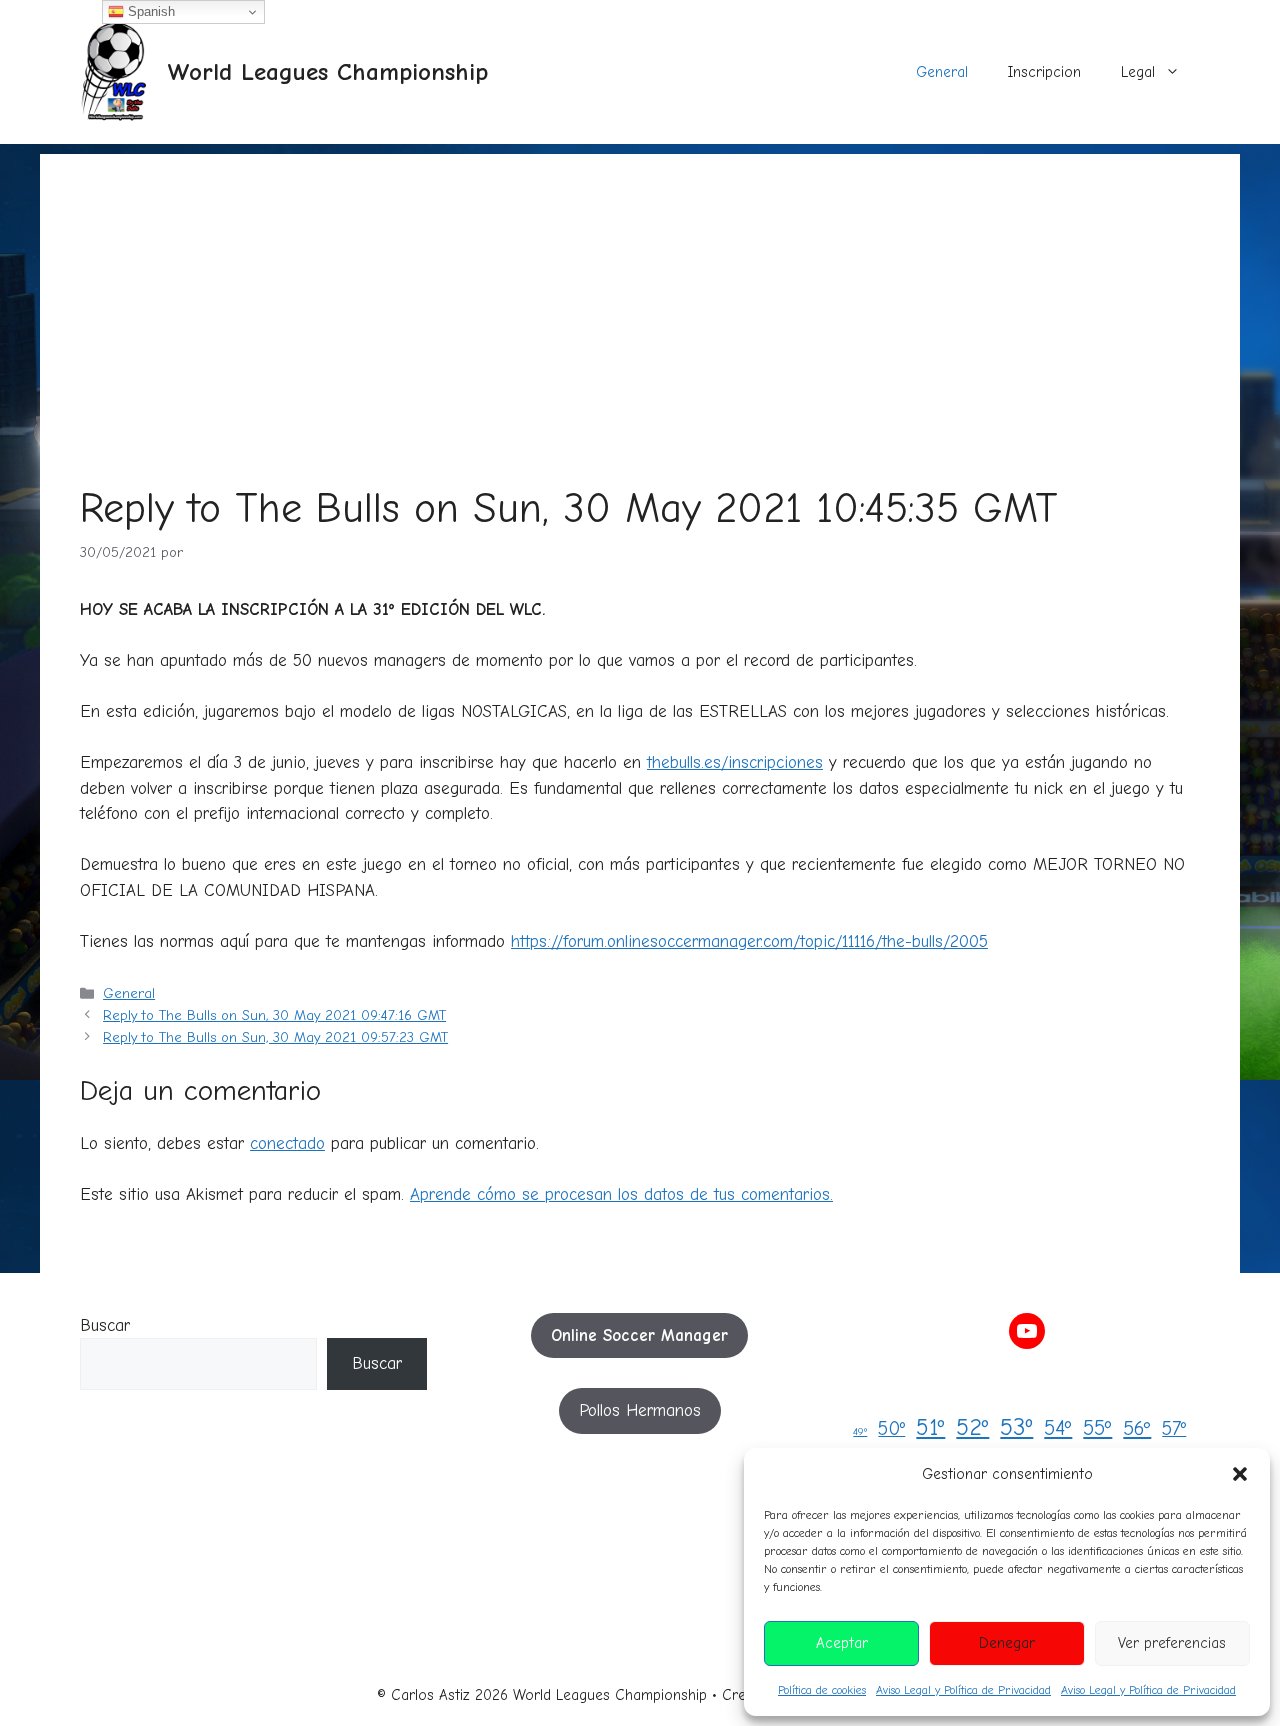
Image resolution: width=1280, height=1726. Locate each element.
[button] (1240, 1474)
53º (1016, 1427)
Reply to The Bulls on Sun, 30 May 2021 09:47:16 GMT (274, 1015)
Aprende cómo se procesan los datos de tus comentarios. (621, 1194)
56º (1137, 1428)
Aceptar (842, 1643)
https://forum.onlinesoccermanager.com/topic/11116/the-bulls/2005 (749, 941)
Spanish (149, 11)
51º (930, 1427)
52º (972, 1427)
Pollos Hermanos (640, 1410)
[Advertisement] (640, 294)
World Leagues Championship (327, 71)
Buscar (105, 1325)
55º (1097, 1428)
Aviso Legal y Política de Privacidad (963, 1690)
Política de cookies (822, 1690)
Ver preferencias (1172, 1643)
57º (1174, 1428)
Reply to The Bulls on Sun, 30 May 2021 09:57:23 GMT (275, 1037)
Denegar (1007, 1643)
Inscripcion (1044, 72)
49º (860, 1431)
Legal (1138, 72)
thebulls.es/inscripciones (735, 762)
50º (891, 1428)
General (942, 72)
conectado (287, 1143)
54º (1058, 1428)
